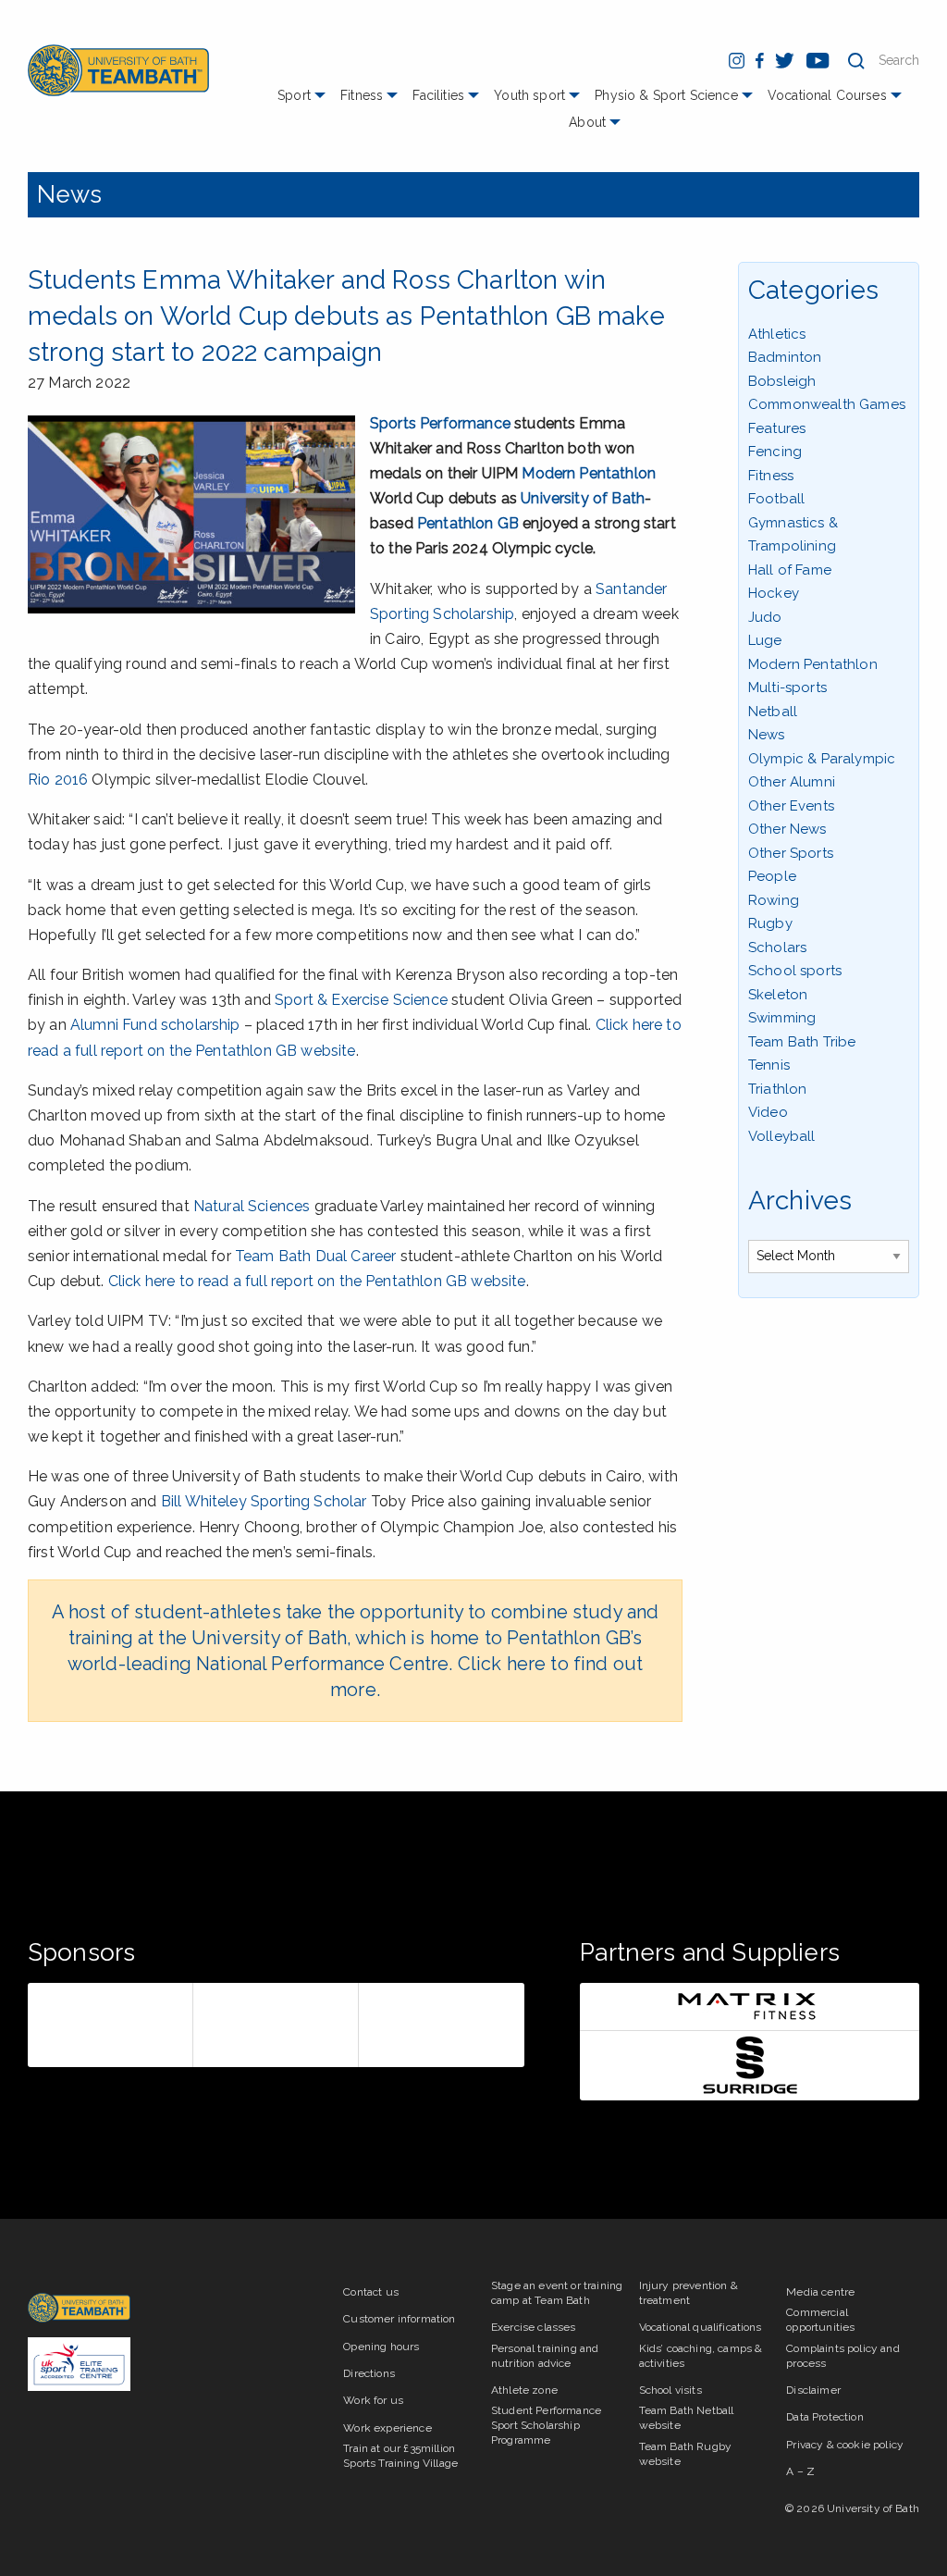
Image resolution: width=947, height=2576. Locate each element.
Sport (294, 95)
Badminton (785, 357)
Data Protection (824, 2417)
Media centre (820, 2292)
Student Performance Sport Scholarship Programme (546, 2425)
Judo (765, 617)
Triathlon (777, 1089)
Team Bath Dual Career (315, 1256)
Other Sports (791, 853)
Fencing (775, 452)
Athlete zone (524, 2390)
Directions (369, 2373)
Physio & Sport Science (666, 95)
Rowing (774, 900)
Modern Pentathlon (589, 473)
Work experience (387, 2428)
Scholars (777, 947)
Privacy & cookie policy (845, 2445)
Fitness (362, 95)
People (772, 876)
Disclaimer (813, 2390)
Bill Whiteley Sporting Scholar (264, 1501)
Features (777, 428)
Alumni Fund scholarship (155, 1025)
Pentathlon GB (468, 523)
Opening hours (381, 2347)
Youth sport (529, 95)
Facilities (438, 95)
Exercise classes (534, 2327)
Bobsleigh (782, 381)
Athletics (777, 334)
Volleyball (782, 1136)
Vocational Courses (827, 95)
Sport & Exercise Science (361, 1000)
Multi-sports (787, 687)
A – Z (800, 2471)
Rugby (770, 923)
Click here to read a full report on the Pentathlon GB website (317, 1281)
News (70, 194)
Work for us (373, 2400)
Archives (800, 1201)
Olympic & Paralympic (822, 759)
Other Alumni (792, 782)
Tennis (769, 1065)
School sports (795, 971)
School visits (670, 2390)
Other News (787, 829)
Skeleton (778, 995)
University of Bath (583, 498)
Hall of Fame (790, 570)
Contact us (371, 2292)
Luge (765, 640)
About (587, 122)
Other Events (791, 806)
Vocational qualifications (701, 2327)
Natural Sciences (252, 1206)
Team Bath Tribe (802, 1042)
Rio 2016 (58, 780)
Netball (773, 712)
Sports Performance (440, 423)
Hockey (774, 593)
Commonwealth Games (827, 404)
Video (768, 1112)
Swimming (782, 1018)
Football (776, 499)
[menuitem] (304, 102)
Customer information (399, 2319)
